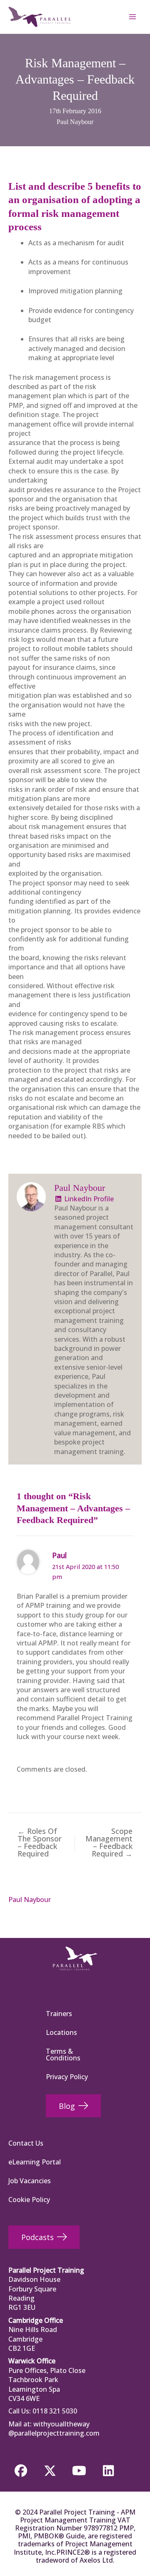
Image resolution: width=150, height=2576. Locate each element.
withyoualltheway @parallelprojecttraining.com (54, 2429)
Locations (61, 2032)
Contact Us (26, 2143)
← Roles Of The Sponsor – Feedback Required (40, 1842)
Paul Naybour (75, 122)
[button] (21, 2471)
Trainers (59, 2014)
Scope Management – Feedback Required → (109, 1842)
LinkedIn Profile (88, 1199)
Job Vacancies (30, 2181)
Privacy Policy (67, 2077)
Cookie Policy (29, 2200)
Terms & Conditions (63, 2055)
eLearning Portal (35, 2162)
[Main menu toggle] (132, 17)
